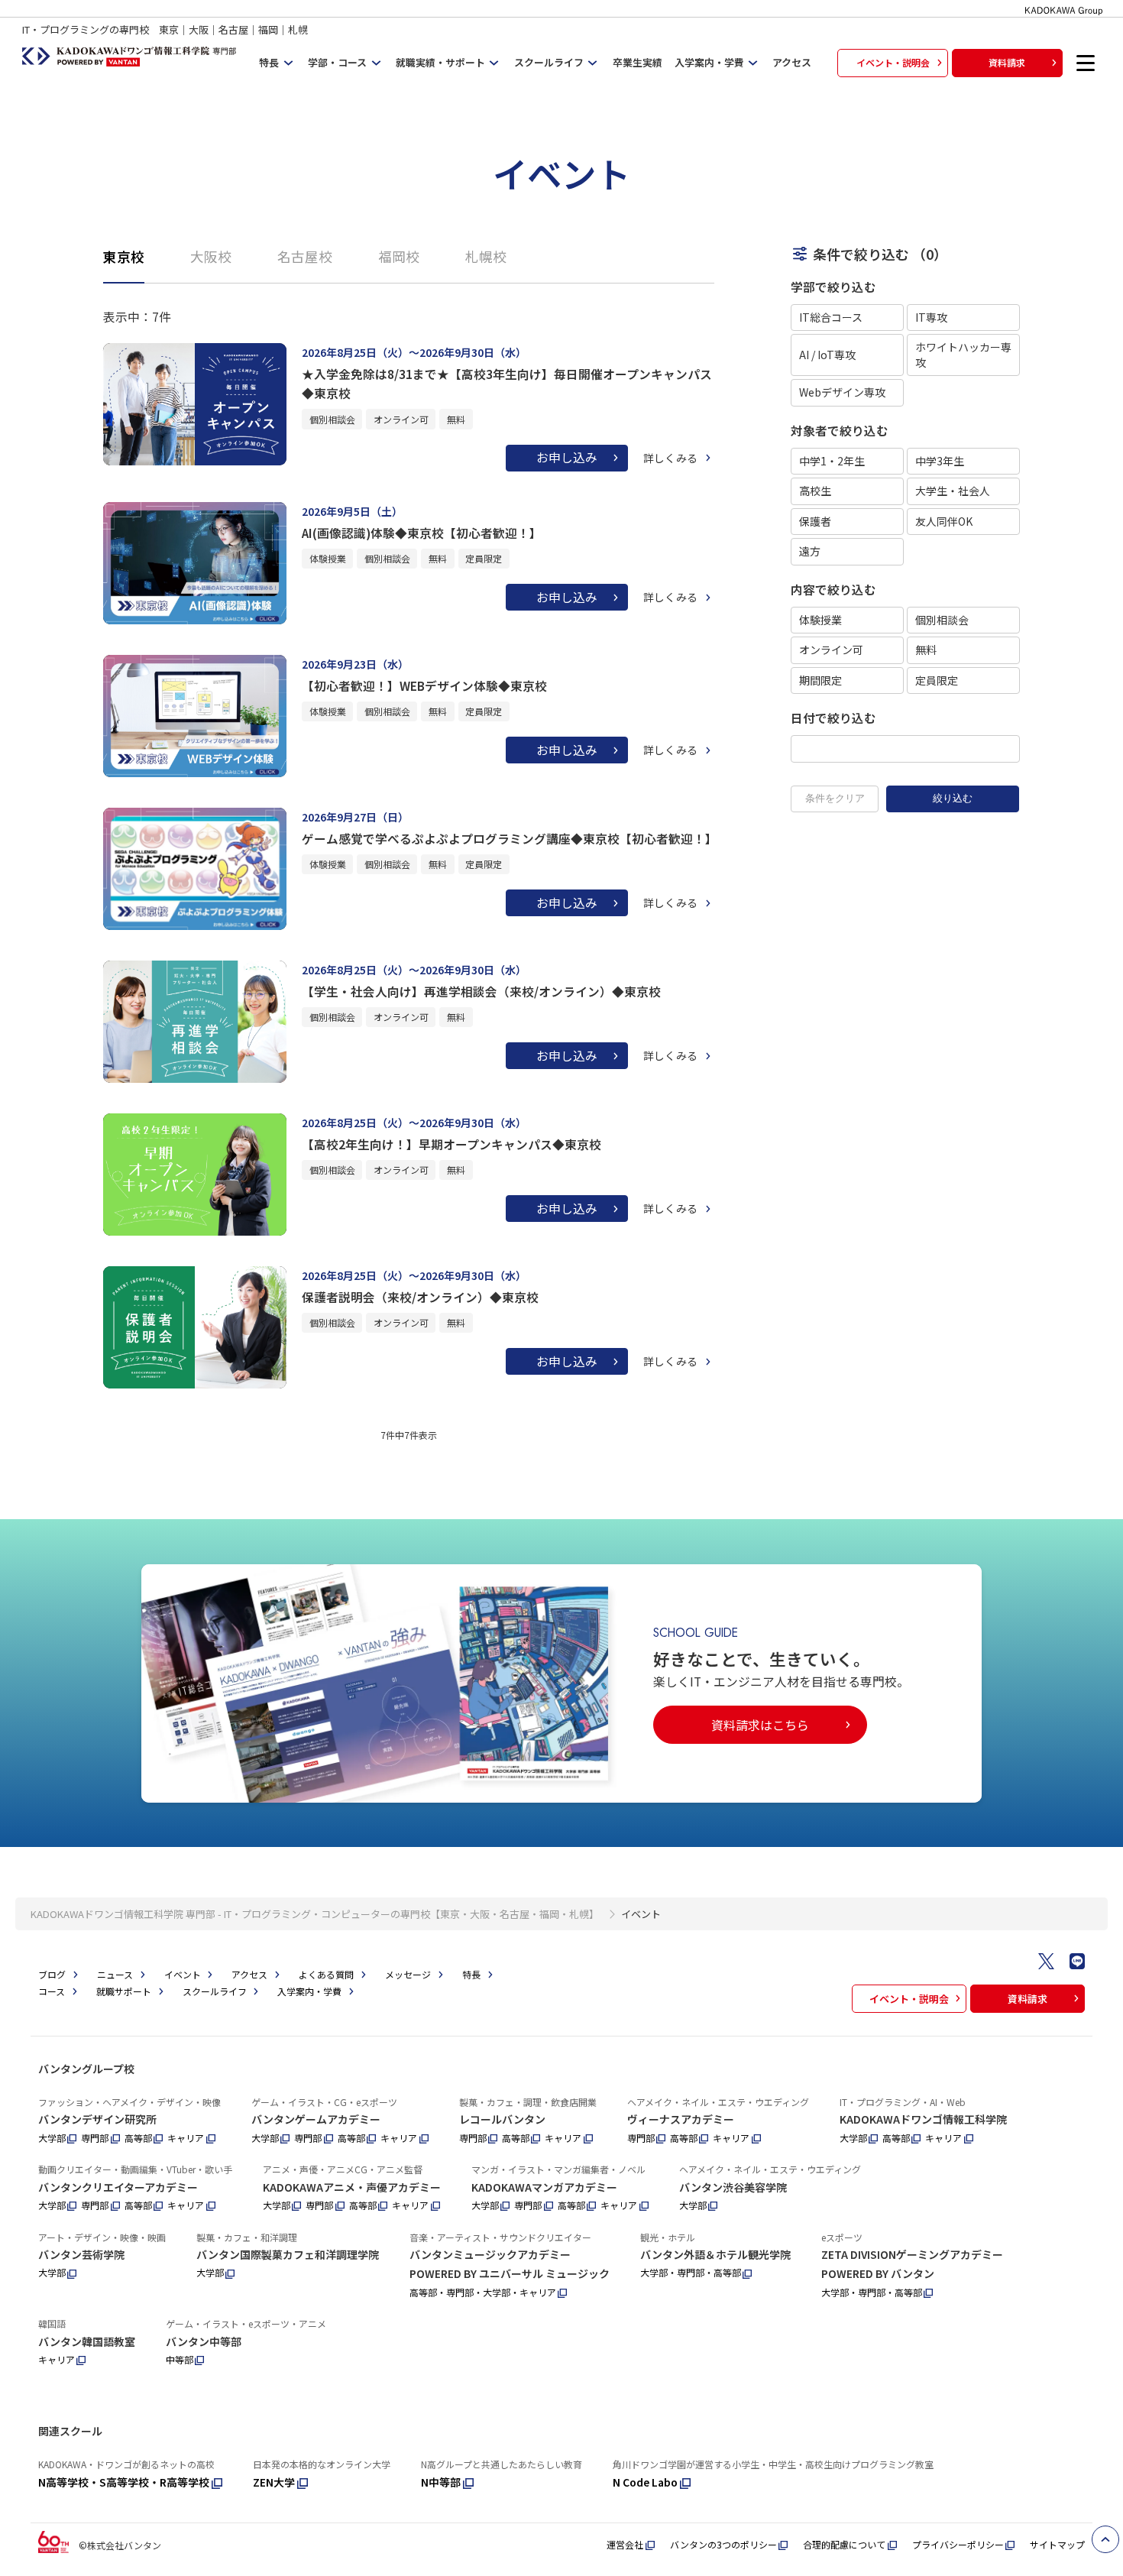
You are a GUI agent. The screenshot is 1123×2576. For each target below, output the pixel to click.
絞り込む (953, 798)
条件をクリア (835, 798)
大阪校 (211, 256)
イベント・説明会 (893, 62)
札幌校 (486, 256)
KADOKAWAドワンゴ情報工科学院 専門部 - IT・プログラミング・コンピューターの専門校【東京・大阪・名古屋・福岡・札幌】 (315, 1914)
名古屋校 (305, 256)
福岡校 (399, 256)
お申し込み (567, 457)
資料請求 (1007, 62)
